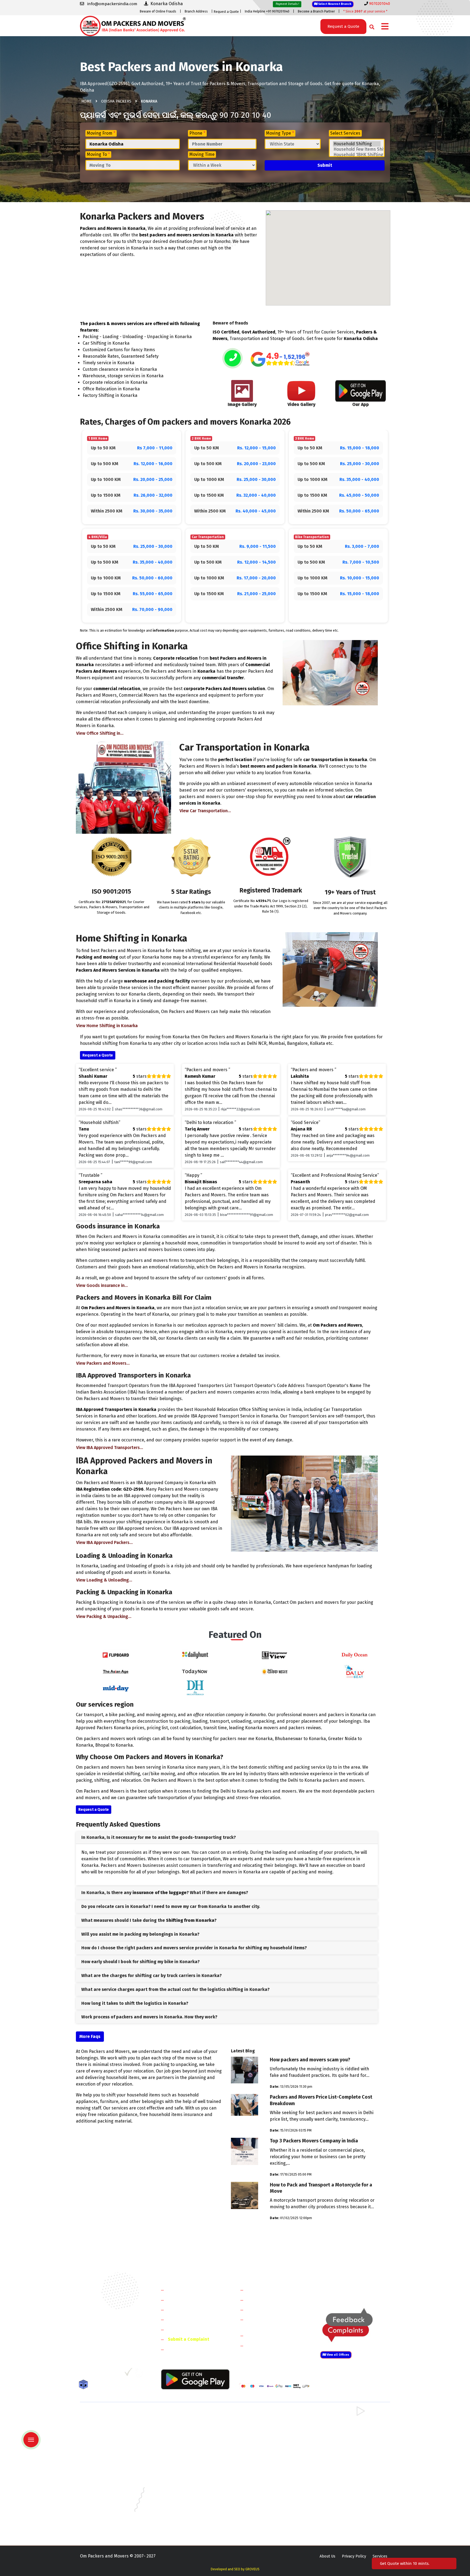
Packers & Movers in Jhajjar (263, 2424)
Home (86, 101)
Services (380, 2556)
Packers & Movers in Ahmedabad (109, 2463)
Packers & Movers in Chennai (105, 2479)
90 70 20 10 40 (245, 115)
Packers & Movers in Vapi (341, 2518)
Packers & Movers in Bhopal (184, 2471)
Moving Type (280, 133)
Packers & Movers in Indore (263, 2487)
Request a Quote (226, 12)
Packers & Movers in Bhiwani (185, 2432)
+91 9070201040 (111, 2344)
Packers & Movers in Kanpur (264, 2495)
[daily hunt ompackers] (195, 1655)
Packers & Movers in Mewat (263, 2416)
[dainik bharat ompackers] (275, 1671)
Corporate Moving (265, 2300)
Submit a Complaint (188, 2339)
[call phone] (233, 359)
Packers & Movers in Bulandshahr (109, 2447)
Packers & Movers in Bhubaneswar (269, 2471)
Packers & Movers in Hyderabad (187, 2487)
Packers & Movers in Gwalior (105, 2487)
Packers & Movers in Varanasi (105, 2526)
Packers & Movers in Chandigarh (347, 2471)
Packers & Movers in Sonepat (106, 2424)
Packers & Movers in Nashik (184, 2511)
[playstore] (32, 2428)
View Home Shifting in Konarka (107, 1026)
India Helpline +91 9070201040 (267, 11)
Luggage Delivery (274, 2335)
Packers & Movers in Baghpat (185, 2447)
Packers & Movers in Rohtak (343, 2416)
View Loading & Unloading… (104, 1580)
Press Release (182, 2349)
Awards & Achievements (192, 2300)
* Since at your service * (365, 11)
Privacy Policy (354, 2556)
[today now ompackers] (195, 1671)
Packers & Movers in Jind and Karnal (350, 2432)
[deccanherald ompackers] (195, 1687)
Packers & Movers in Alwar (183, 2455)
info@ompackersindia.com (361, 2290)
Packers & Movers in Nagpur (105, 2511)
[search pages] (370, 26)
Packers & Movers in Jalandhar (186, 2495)
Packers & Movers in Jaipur (103, 2495)
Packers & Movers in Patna (262, 2511)
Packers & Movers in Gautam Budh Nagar (354, 2440)
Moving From (101, 133)
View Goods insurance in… (102, 1285)
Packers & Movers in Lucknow (106, 2503)
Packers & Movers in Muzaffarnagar (111, 2455)
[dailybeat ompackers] (354, 1671)
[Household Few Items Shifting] (357, 149)
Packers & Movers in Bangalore (346, 2463)
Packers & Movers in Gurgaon (185, 2416)
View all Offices (338, 2355)
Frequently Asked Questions (196, 2319)
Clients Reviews (183, 2310)
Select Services (345, 133)
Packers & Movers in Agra (341, 2455)
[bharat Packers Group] (140, 2374)
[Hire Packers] (85, 2386)
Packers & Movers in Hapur (263, 2447)
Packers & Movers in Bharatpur (266, 2455)
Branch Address (196, 11)
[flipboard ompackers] (116, 1655)
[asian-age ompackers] (116, 1671)
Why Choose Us (183, 2329)
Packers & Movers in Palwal (104, 2432)
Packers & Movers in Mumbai (344, 2503)
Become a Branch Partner (316, 11)
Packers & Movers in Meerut (184, 2440)
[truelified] (129, 2374)
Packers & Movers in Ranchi (104, 2518)
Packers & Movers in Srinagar (185, 2518)
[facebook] (84, 2374)
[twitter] (95, 2374)
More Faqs (90, 2036)
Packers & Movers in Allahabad (266, 2463)
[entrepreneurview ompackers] (275, 1655)
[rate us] (280, 359)
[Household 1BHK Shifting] (357, 155)
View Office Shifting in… (100, 733)
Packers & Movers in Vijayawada (187, 2526)
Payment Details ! (287, 4)
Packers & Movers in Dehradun (186, 2479)
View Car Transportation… (205, 811)
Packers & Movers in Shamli (343, 2447)
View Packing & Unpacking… (104, 1616)
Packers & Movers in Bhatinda (106, 2471)
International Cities (267, 2345)
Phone (197, 133)
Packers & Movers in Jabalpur (345, 2487)
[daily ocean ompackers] (354, 1655)
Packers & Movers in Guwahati (345, 2479)
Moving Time (202, 154)
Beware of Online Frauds (158, 11)
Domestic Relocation (268, 2290)
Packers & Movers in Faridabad (107, 2416)
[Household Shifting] (357, 144)
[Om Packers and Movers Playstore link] (195, 2379)
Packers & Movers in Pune (342, 2511)
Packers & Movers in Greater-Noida (270, 2479)
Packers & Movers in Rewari (184, 2424)
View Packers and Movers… (103, 1363)
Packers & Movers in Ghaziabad (266, 2440)
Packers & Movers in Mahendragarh (270, 2432)
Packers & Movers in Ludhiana (186, 2503)
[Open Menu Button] (385, 27)
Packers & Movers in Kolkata (344, 2495)
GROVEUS (252, 2569)
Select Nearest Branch (334, 4)
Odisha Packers (116, 101)
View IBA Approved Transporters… (110, 1448)
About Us (327, 2556)
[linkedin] (106, 2374)
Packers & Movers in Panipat (344, 2424)
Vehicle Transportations (271, 2310)
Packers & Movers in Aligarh (184, 2463)
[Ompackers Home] (133, 25)
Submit (325, 165)
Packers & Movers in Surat (262, 2518)
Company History (185, 2290)
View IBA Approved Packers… (104, 1542)
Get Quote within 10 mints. (406, 2563)
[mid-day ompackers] (116, 1687)
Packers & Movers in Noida (103, 2440)
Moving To (98, 154)
